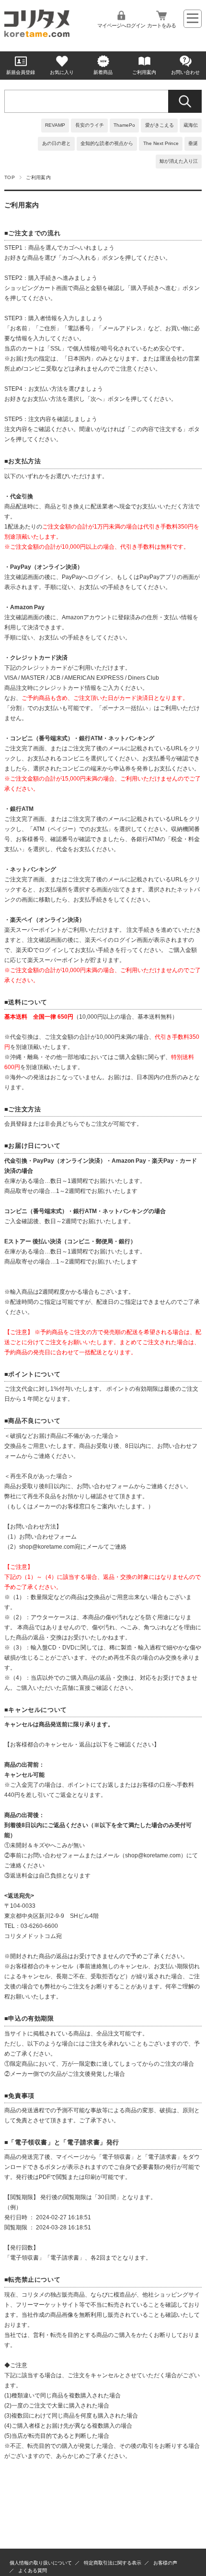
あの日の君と (57, 143)
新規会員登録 (21, 72)
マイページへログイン (121, 25)
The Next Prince (161, 143)
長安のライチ (90, 125)
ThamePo (124, 125)
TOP (10, 177)
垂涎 (193, 143)
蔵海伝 (191, 125)
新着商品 (103, 72)
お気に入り (62, 72)
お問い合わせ (185, 72)
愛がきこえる (160, 125)
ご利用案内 (144, 72)
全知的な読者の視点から (107, 143)
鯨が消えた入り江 (179, 161)
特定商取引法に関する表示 (113, 2563)
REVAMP (55, 125)
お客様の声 (165, 2563)
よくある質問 (33, 2570)
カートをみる (161, 25)
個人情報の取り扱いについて (41, 2563)
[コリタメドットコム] (37, 34)
